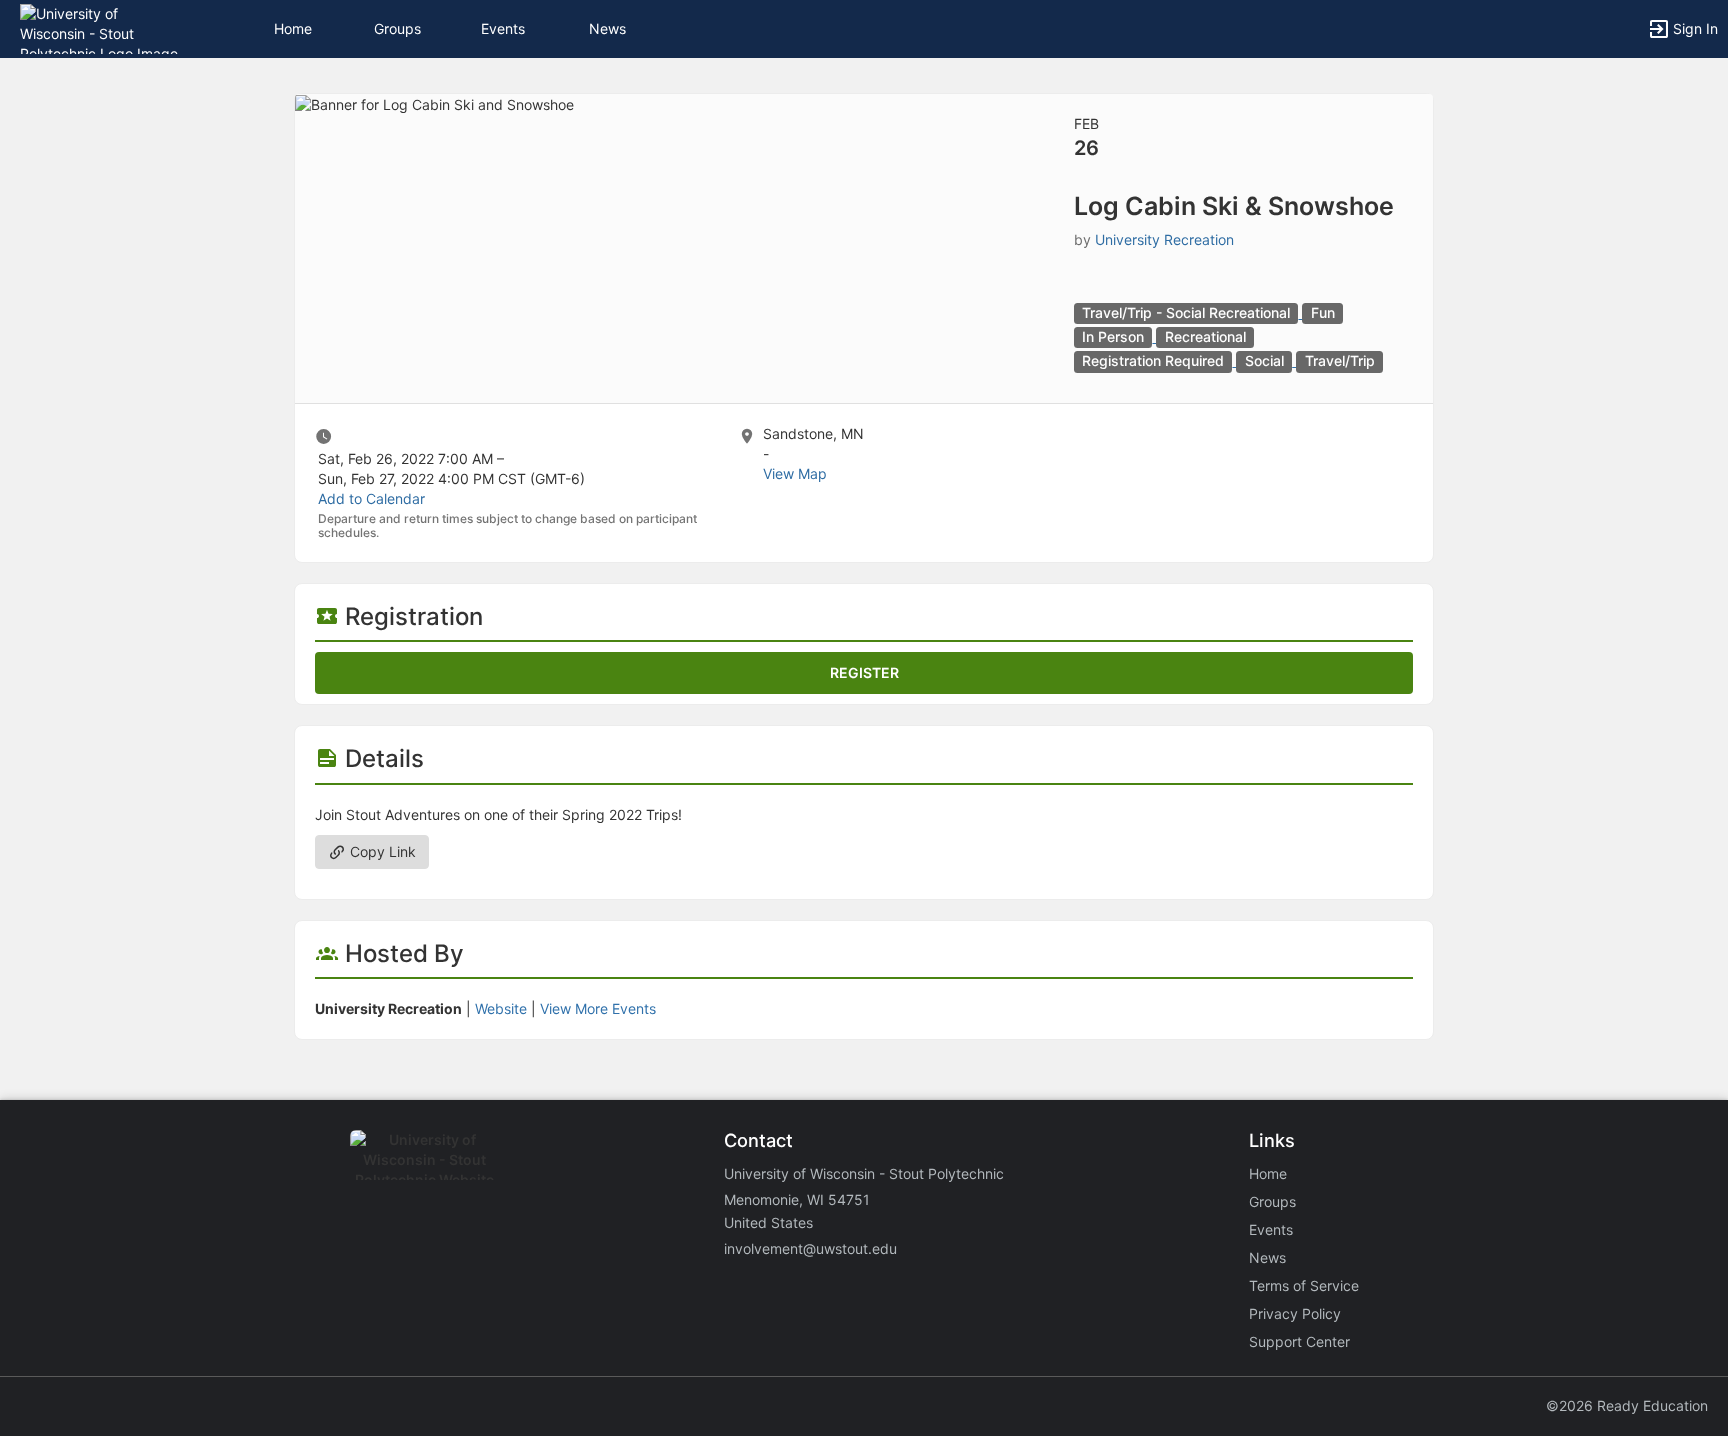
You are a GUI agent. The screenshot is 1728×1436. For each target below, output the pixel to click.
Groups (397, 28)
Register (864, 672)
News (607, 28)
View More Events (598, 1008)
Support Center (1299, 1341)
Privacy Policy (1295, 1313)
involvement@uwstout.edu (810, 1248)
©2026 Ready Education (1627, 1405)
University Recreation (1164, 239)
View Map (795, 473)
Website (501, 1008)
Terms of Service (1304, 1285)
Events (503, 28)
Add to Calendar (371, 498)
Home (1268, 1173)
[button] (102, 27)
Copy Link (381, 851)
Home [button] (293, 28)
